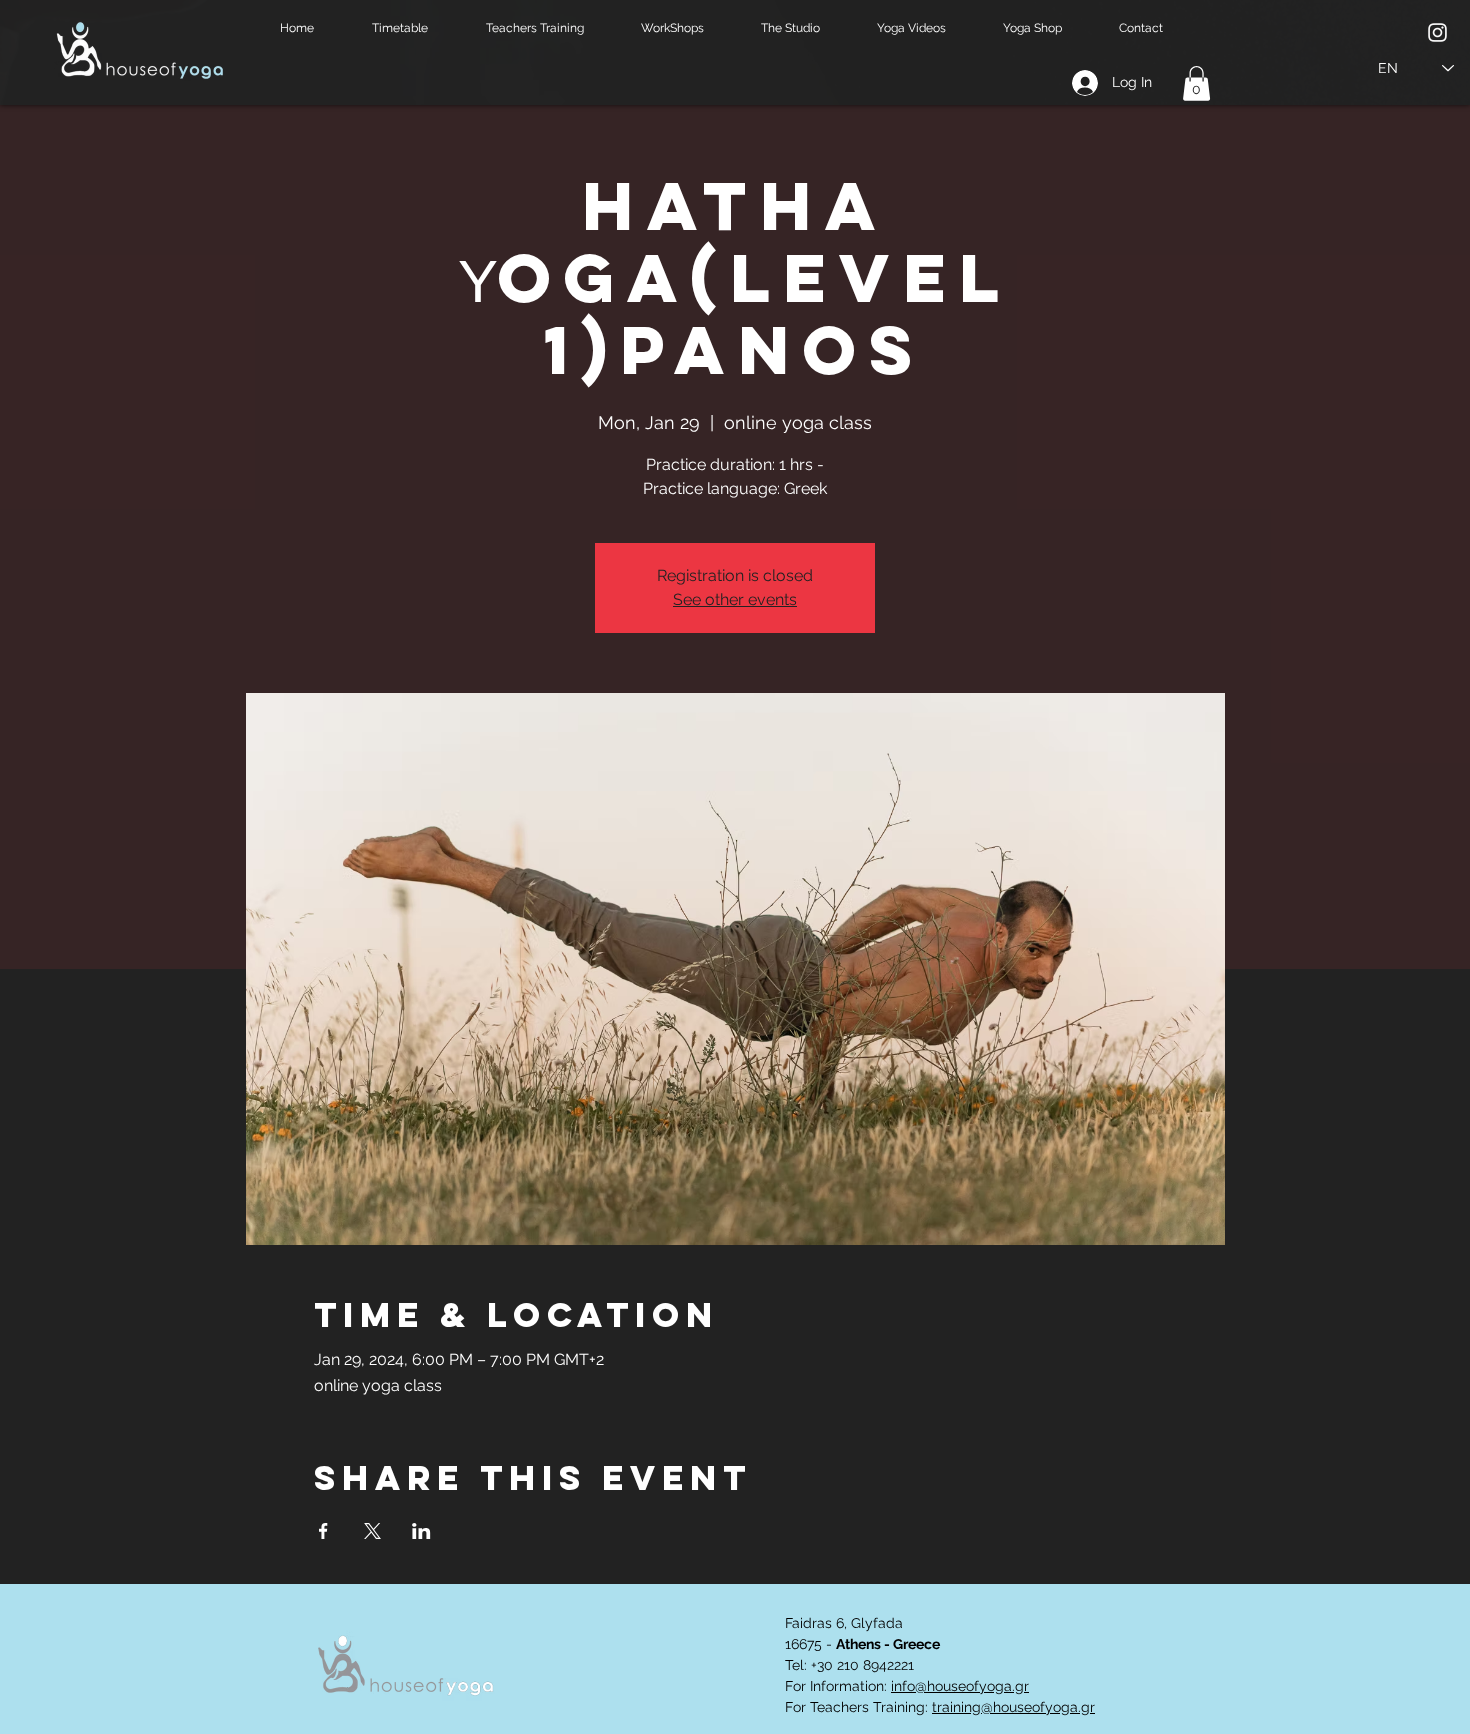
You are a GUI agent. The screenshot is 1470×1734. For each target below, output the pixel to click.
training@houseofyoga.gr (1013, 1707)
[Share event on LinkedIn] (421, 1531)
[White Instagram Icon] (1437, 32)
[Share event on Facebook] (323, 1531)
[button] (414, 28)
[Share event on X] (372, 1531)
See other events (735, 599)
